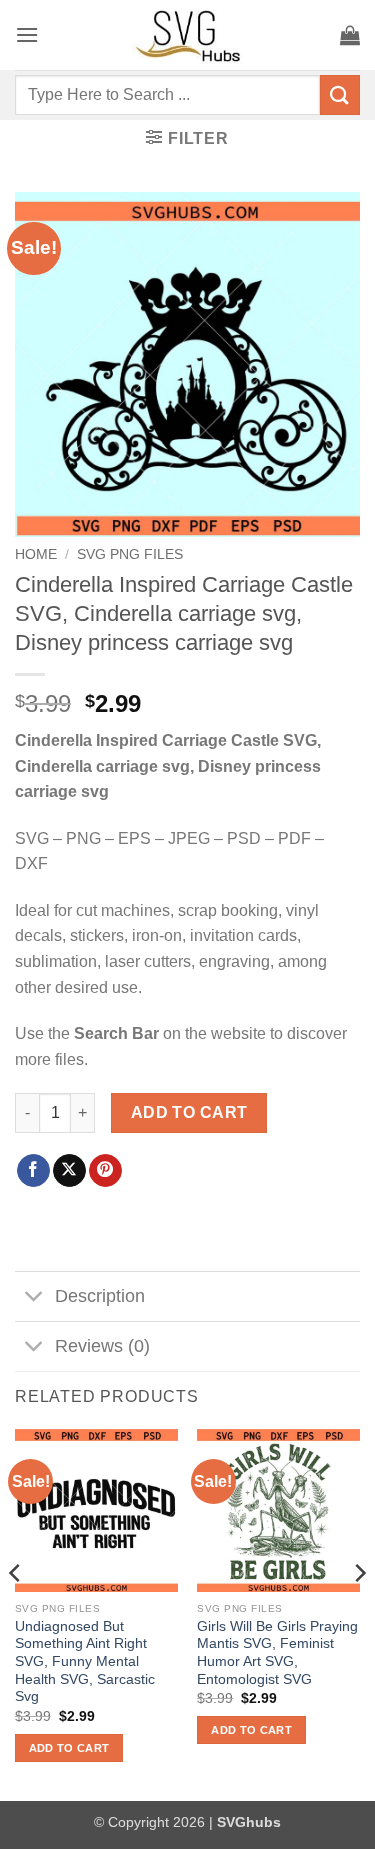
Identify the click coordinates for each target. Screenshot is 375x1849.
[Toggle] (34, 1298)
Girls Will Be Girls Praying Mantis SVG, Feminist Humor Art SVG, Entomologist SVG (277, 1653)
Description (100, 1296)
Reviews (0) (102, 1346)
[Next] (359, 1612)
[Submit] (340, 94)
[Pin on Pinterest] (105, 1171)
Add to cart (189, 1112)
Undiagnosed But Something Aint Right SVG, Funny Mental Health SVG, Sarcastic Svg (85, 1662)
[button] (27, 34)
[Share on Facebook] (33, 1171)
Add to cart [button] (69, 1748)
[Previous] (16, 1612)
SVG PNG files (130, 554)
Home (36, 554)
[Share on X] (69, 1171)
